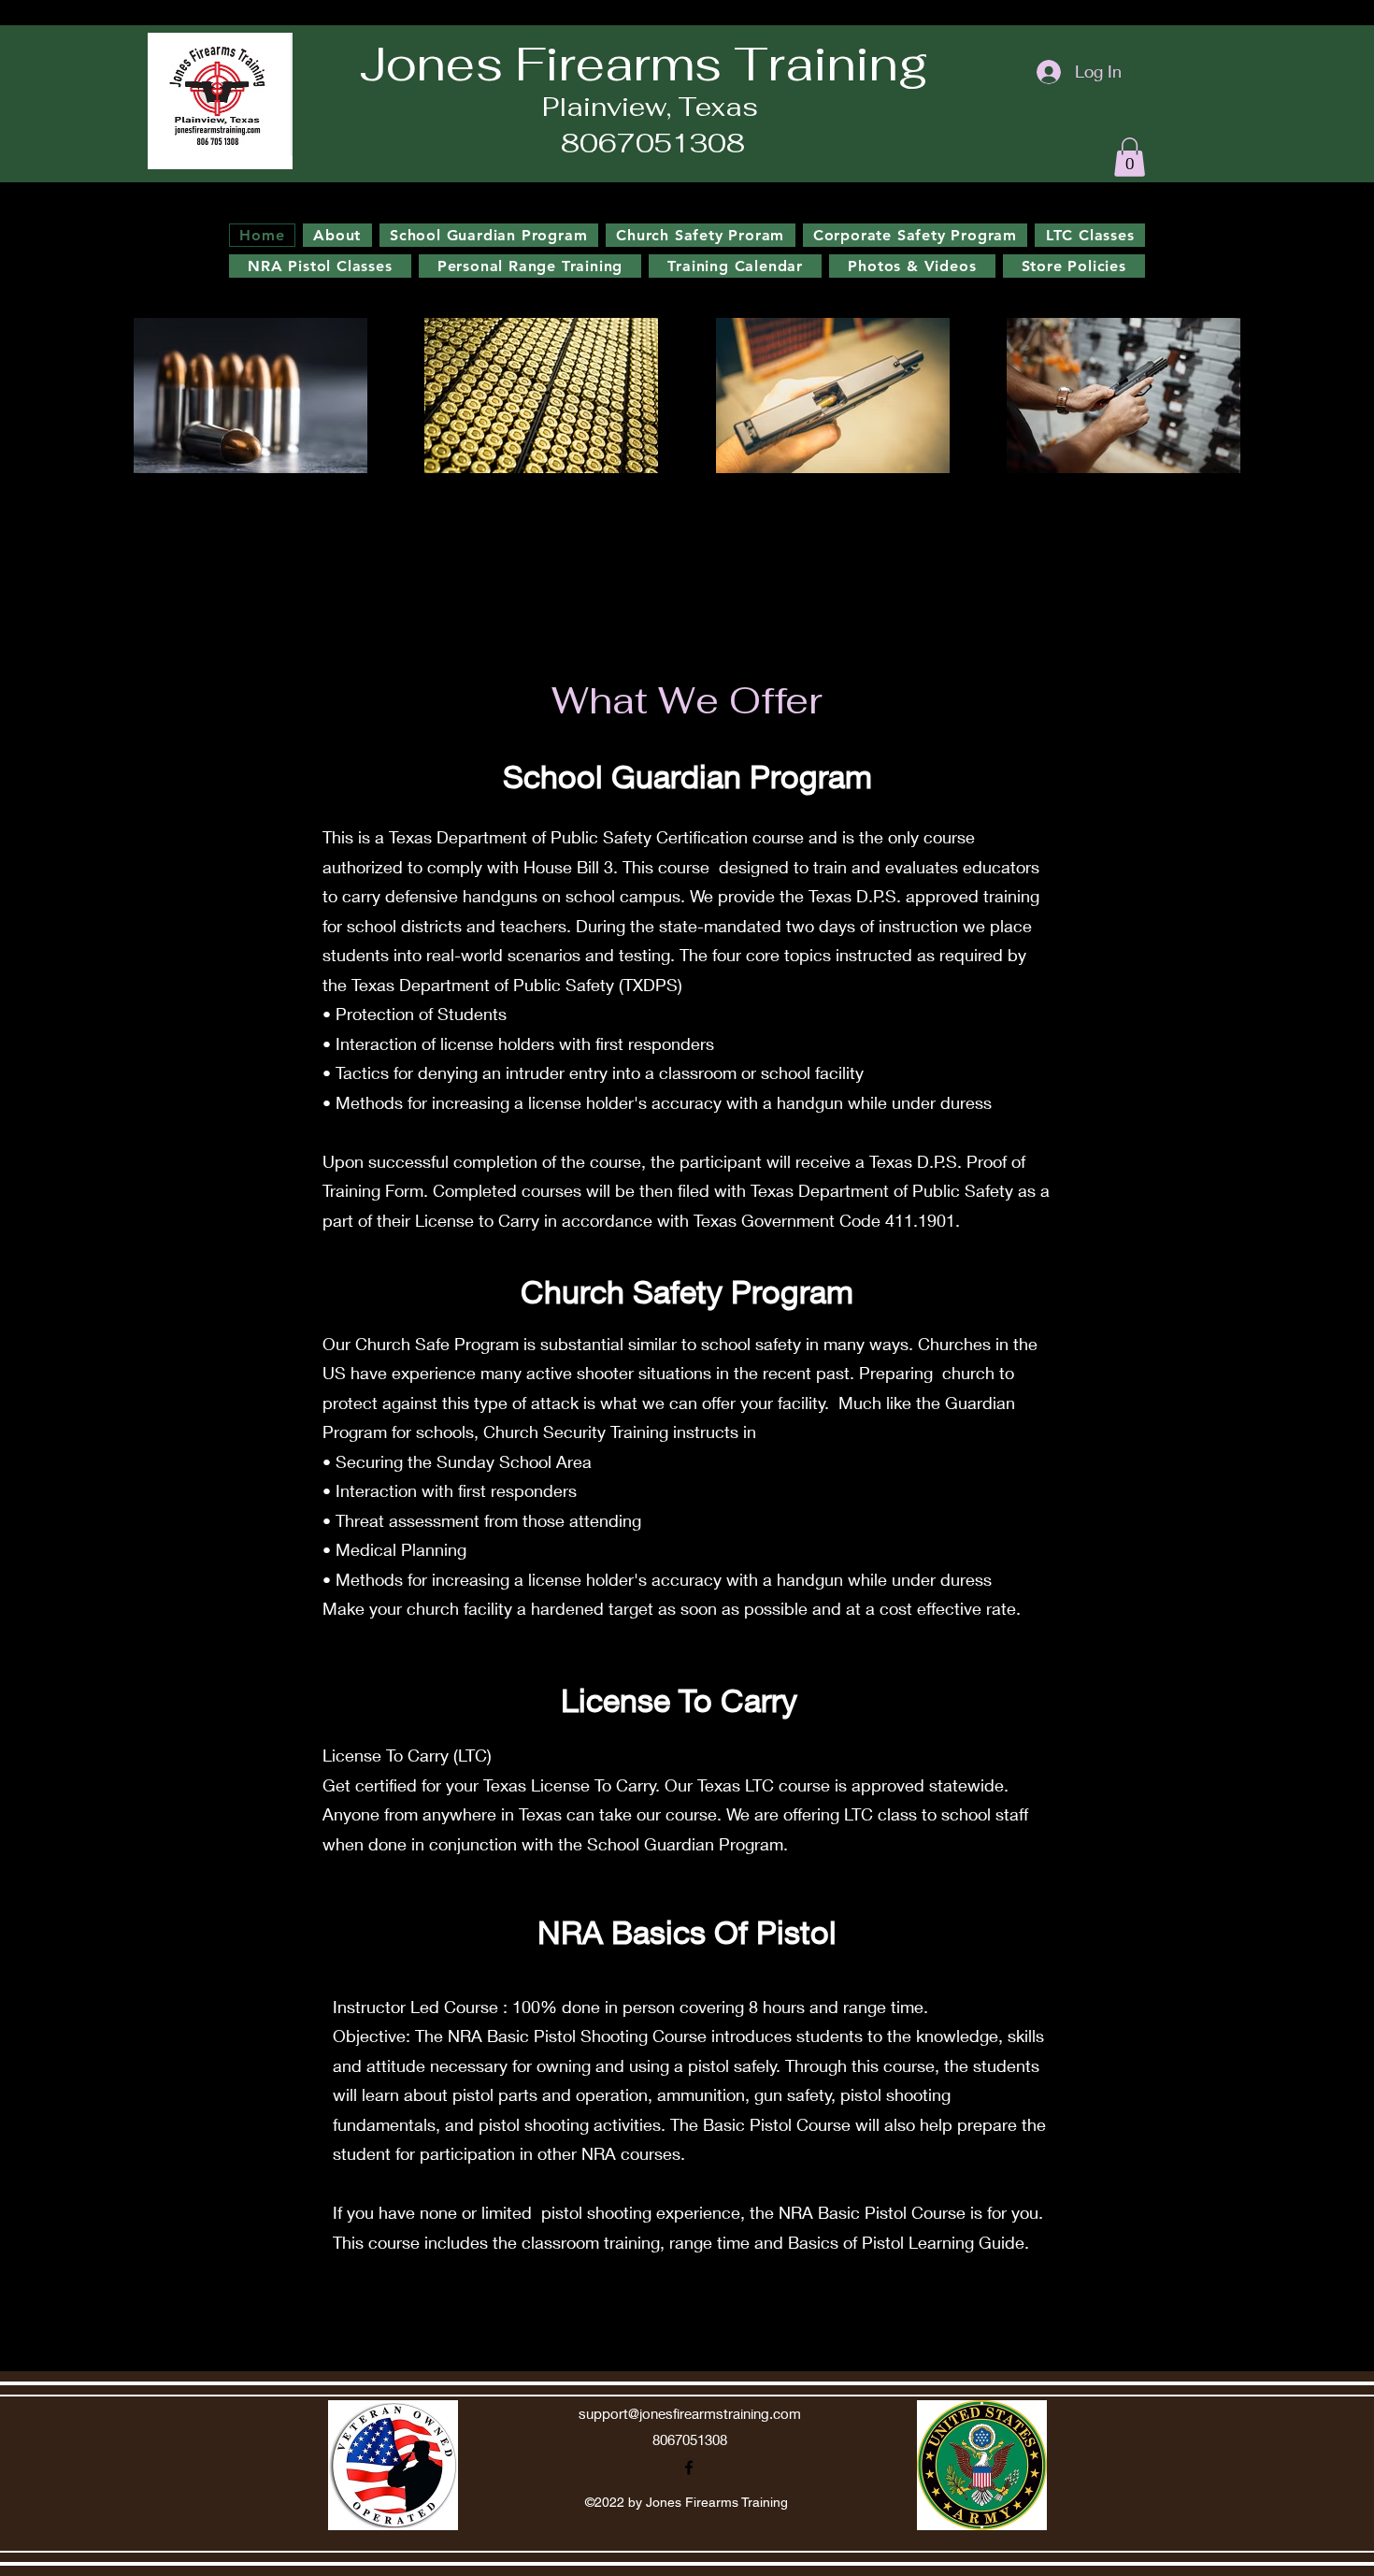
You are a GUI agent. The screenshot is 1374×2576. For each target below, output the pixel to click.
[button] (1130, 157)
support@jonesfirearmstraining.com (690, 2413)
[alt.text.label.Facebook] (1290, 263)
